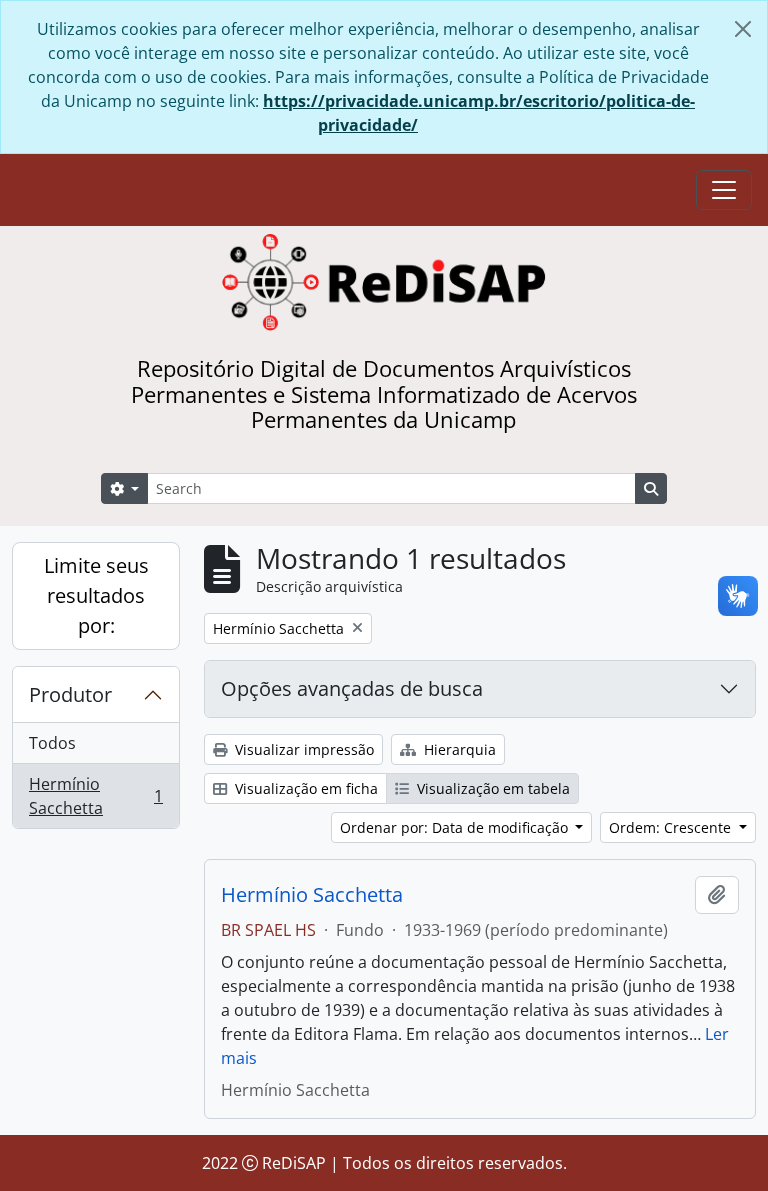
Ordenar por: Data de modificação (456, 827)
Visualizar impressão (302, 749)
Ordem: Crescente (672, 827)
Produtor (70, 694)
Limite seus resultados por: (96, 595)
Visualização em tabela (491, 788)
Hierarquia (458, 749)
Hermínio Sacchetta (95, 796)
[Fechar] (743, 29)
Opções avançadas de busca (352, 688)
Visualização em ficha (304, 788)
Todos (52, 743)
